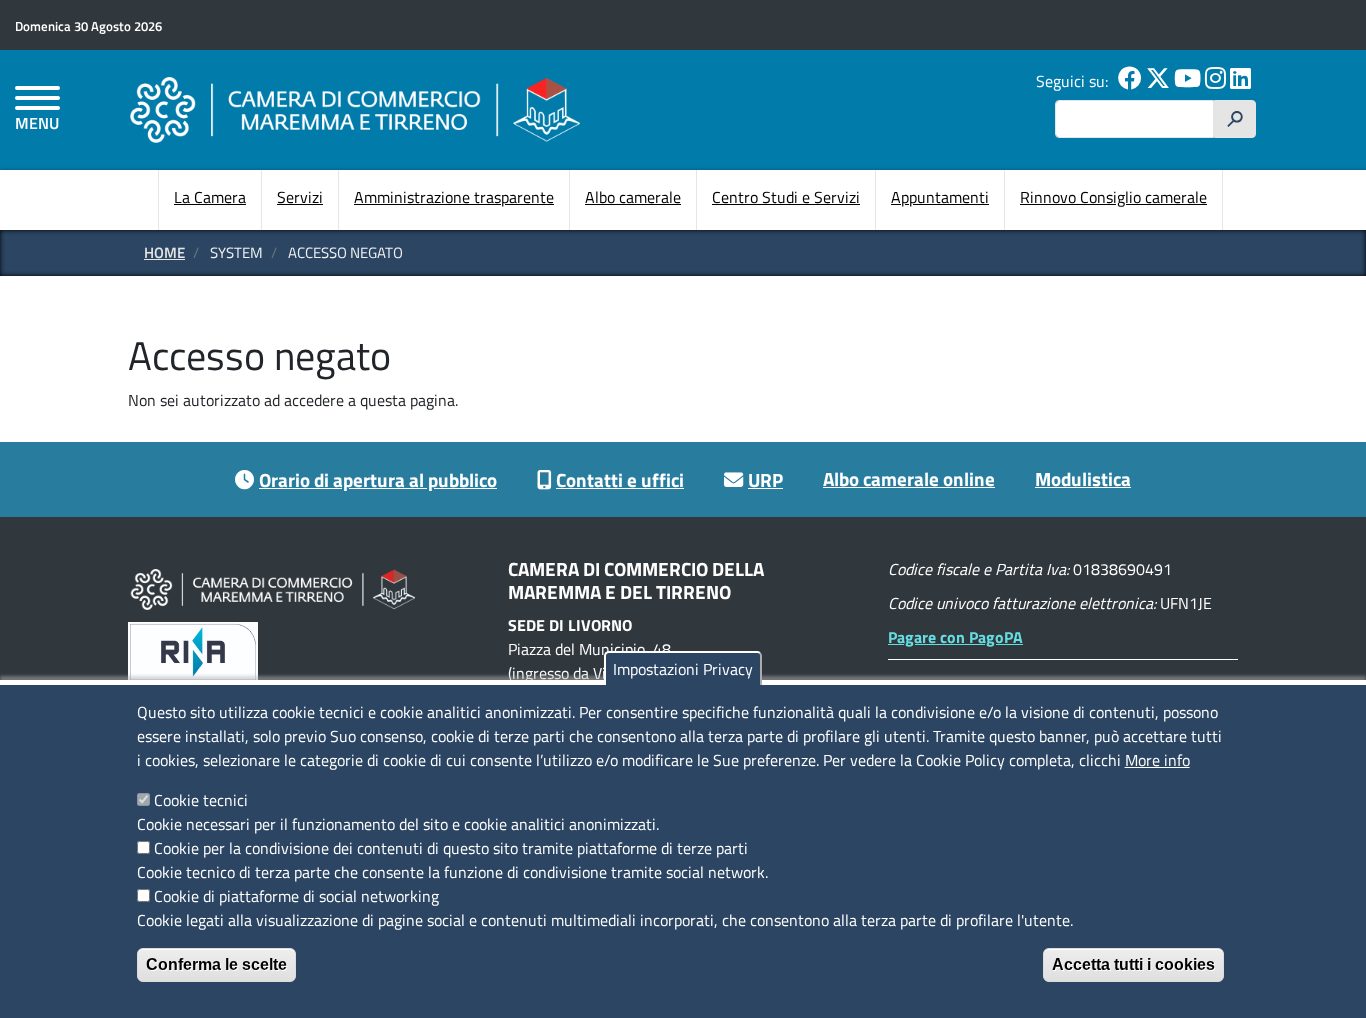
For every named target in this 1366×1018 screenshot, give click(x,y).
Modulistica (1083, 478)
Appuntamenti (940, 197)
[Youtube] (1187, 81)
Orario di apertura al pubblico (378, 479)
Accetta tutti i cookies (1133, 964)
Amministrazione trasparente (454, 197)
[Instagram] (1215, 81)
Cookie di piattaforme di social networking (296, 896)
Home (164, 252)
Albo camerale (633, 197)
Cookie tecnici (201, 800)
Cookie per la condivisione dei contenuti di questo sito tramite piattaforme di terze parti (451, 848)
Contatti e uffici (620, 479)
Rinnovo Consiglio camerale (1113, 197)
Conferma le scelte (216, 964)
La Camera (210, 197)
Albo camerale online (909, 478)
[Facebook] (1130, 81)
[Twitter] (1158, 81)
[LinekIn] (1240, 81)
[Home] (355, 109)
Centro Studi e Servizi (786, 197)
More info (1157, 760)
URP (765, 479)
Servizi (300, 197)
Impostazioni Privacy (683, 669)
